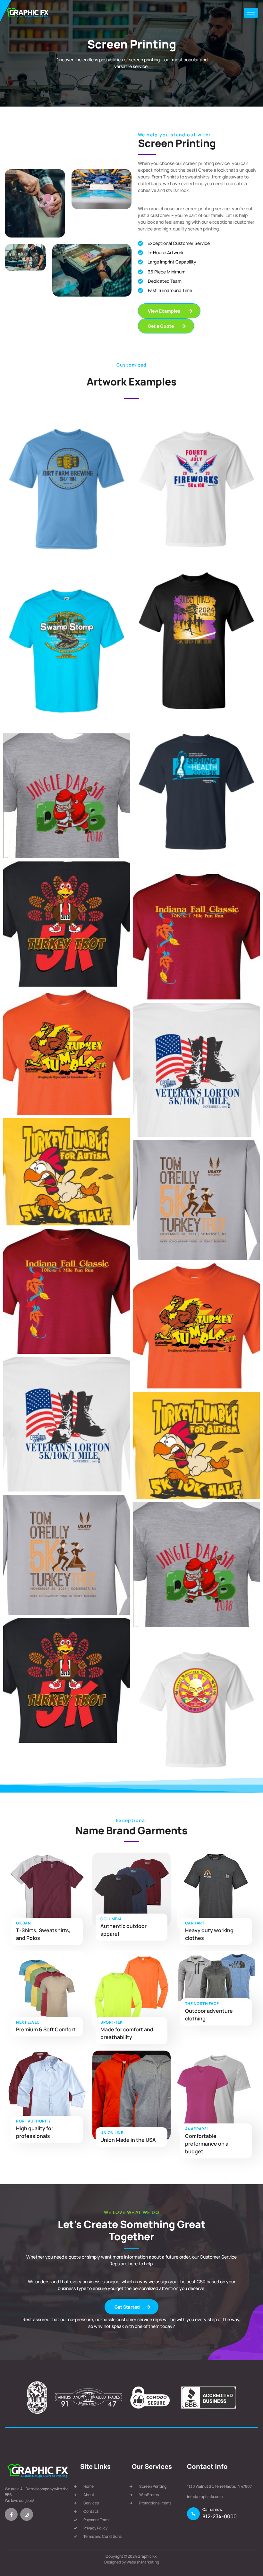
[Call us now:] (193, 2514)
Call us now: (213, 2509)
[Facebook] (11, 2514)
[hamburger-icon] (251, 13)
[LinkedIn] (27, 2514)
